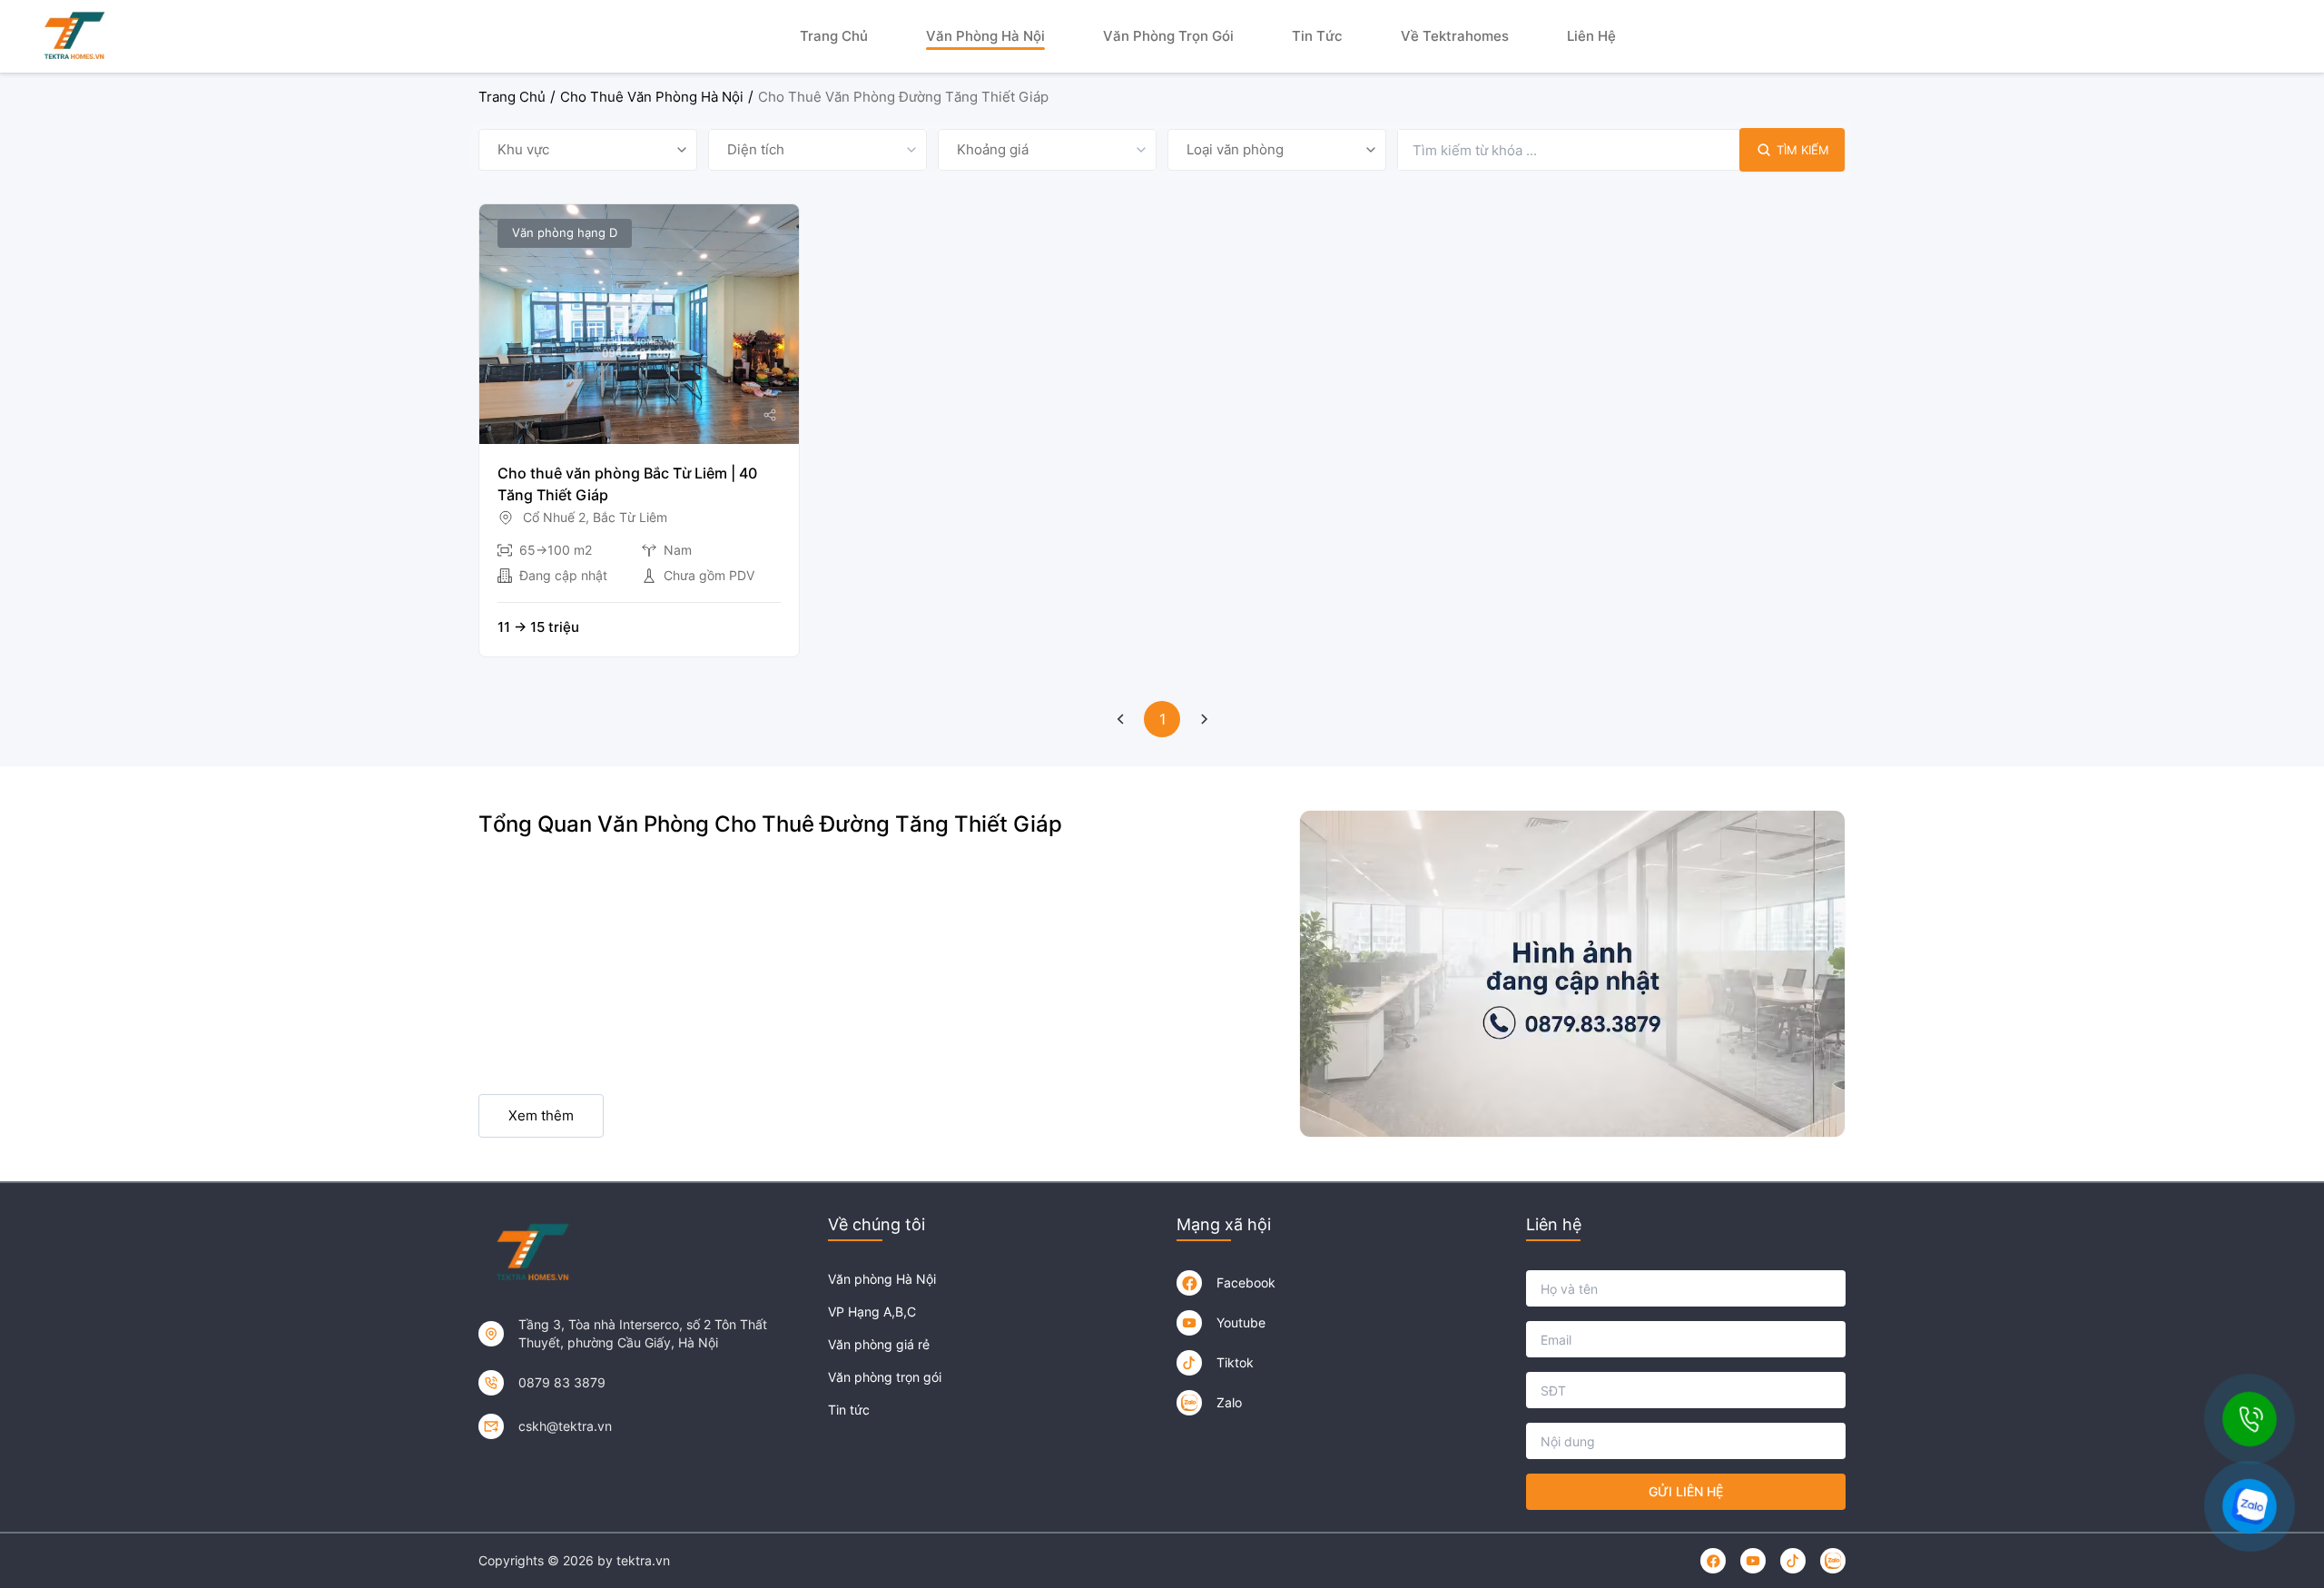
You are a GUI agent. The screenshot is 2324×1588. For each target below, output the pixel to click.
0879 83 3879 (562, 1382)
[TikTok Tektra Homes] (1189, 1363)
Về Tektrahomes (1455, 36)
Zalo (1229, 1402)
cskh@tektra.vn (565, 1426)
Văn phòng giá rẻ (879, 1344)
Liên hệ (1591, 36)
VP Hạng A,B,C (872, 1312)
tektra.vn (643, 1560)
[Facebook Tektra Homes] (1189, 1283)
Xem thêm (541, 1115)
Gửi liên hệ (1686, 1491)
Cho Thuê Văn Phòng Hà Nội (652, 97)
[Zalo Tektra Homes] (1189, 1403)
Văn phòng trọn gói (1168, 36)
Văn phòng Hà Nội (985, 36)
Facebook (1246, 1282)
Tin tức (1317, 36)
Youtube (1241, 1322)
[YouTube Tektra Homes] (1189, 1323)
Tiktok (1235, 1362)
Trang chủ (834, 36)
